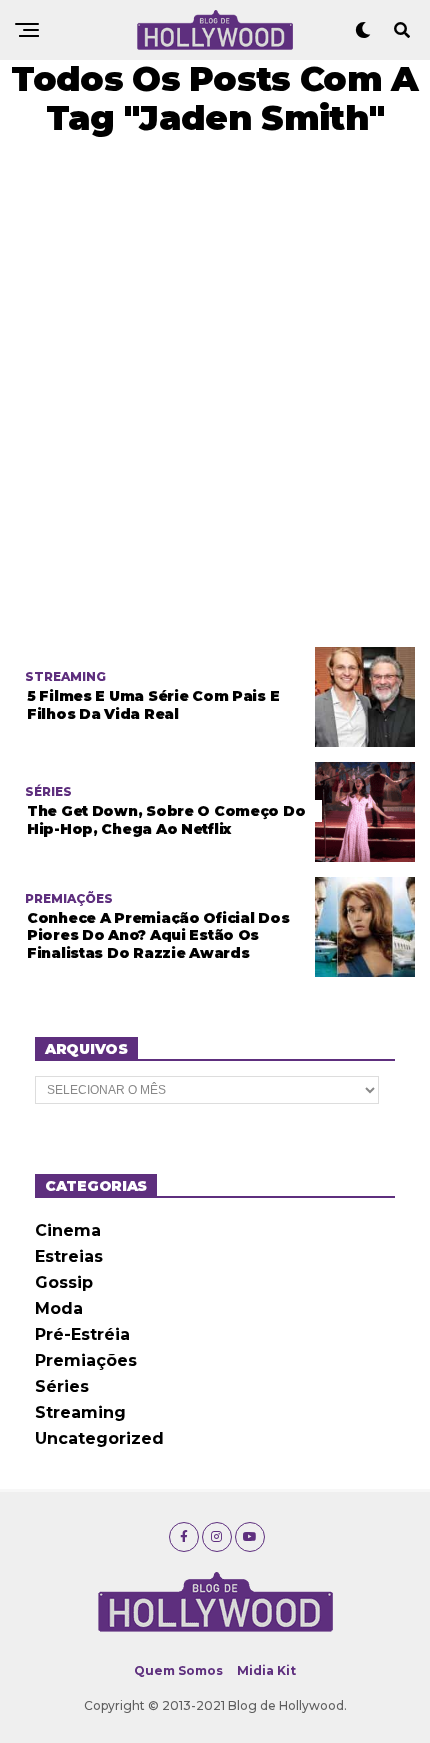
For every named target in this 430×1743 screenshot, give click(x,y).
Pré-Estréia (82, 1334)
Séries (62, 1386)
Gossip (64, 1282)
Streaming (80, 1412)
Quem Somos (178, 1670)
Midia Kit (266, 1670)
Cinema (68, 1230)
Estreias (69, 1256)
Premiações (86, 1360)
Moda (59, 1308)
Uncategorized (99, 1438)
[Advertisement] (215, 392)
